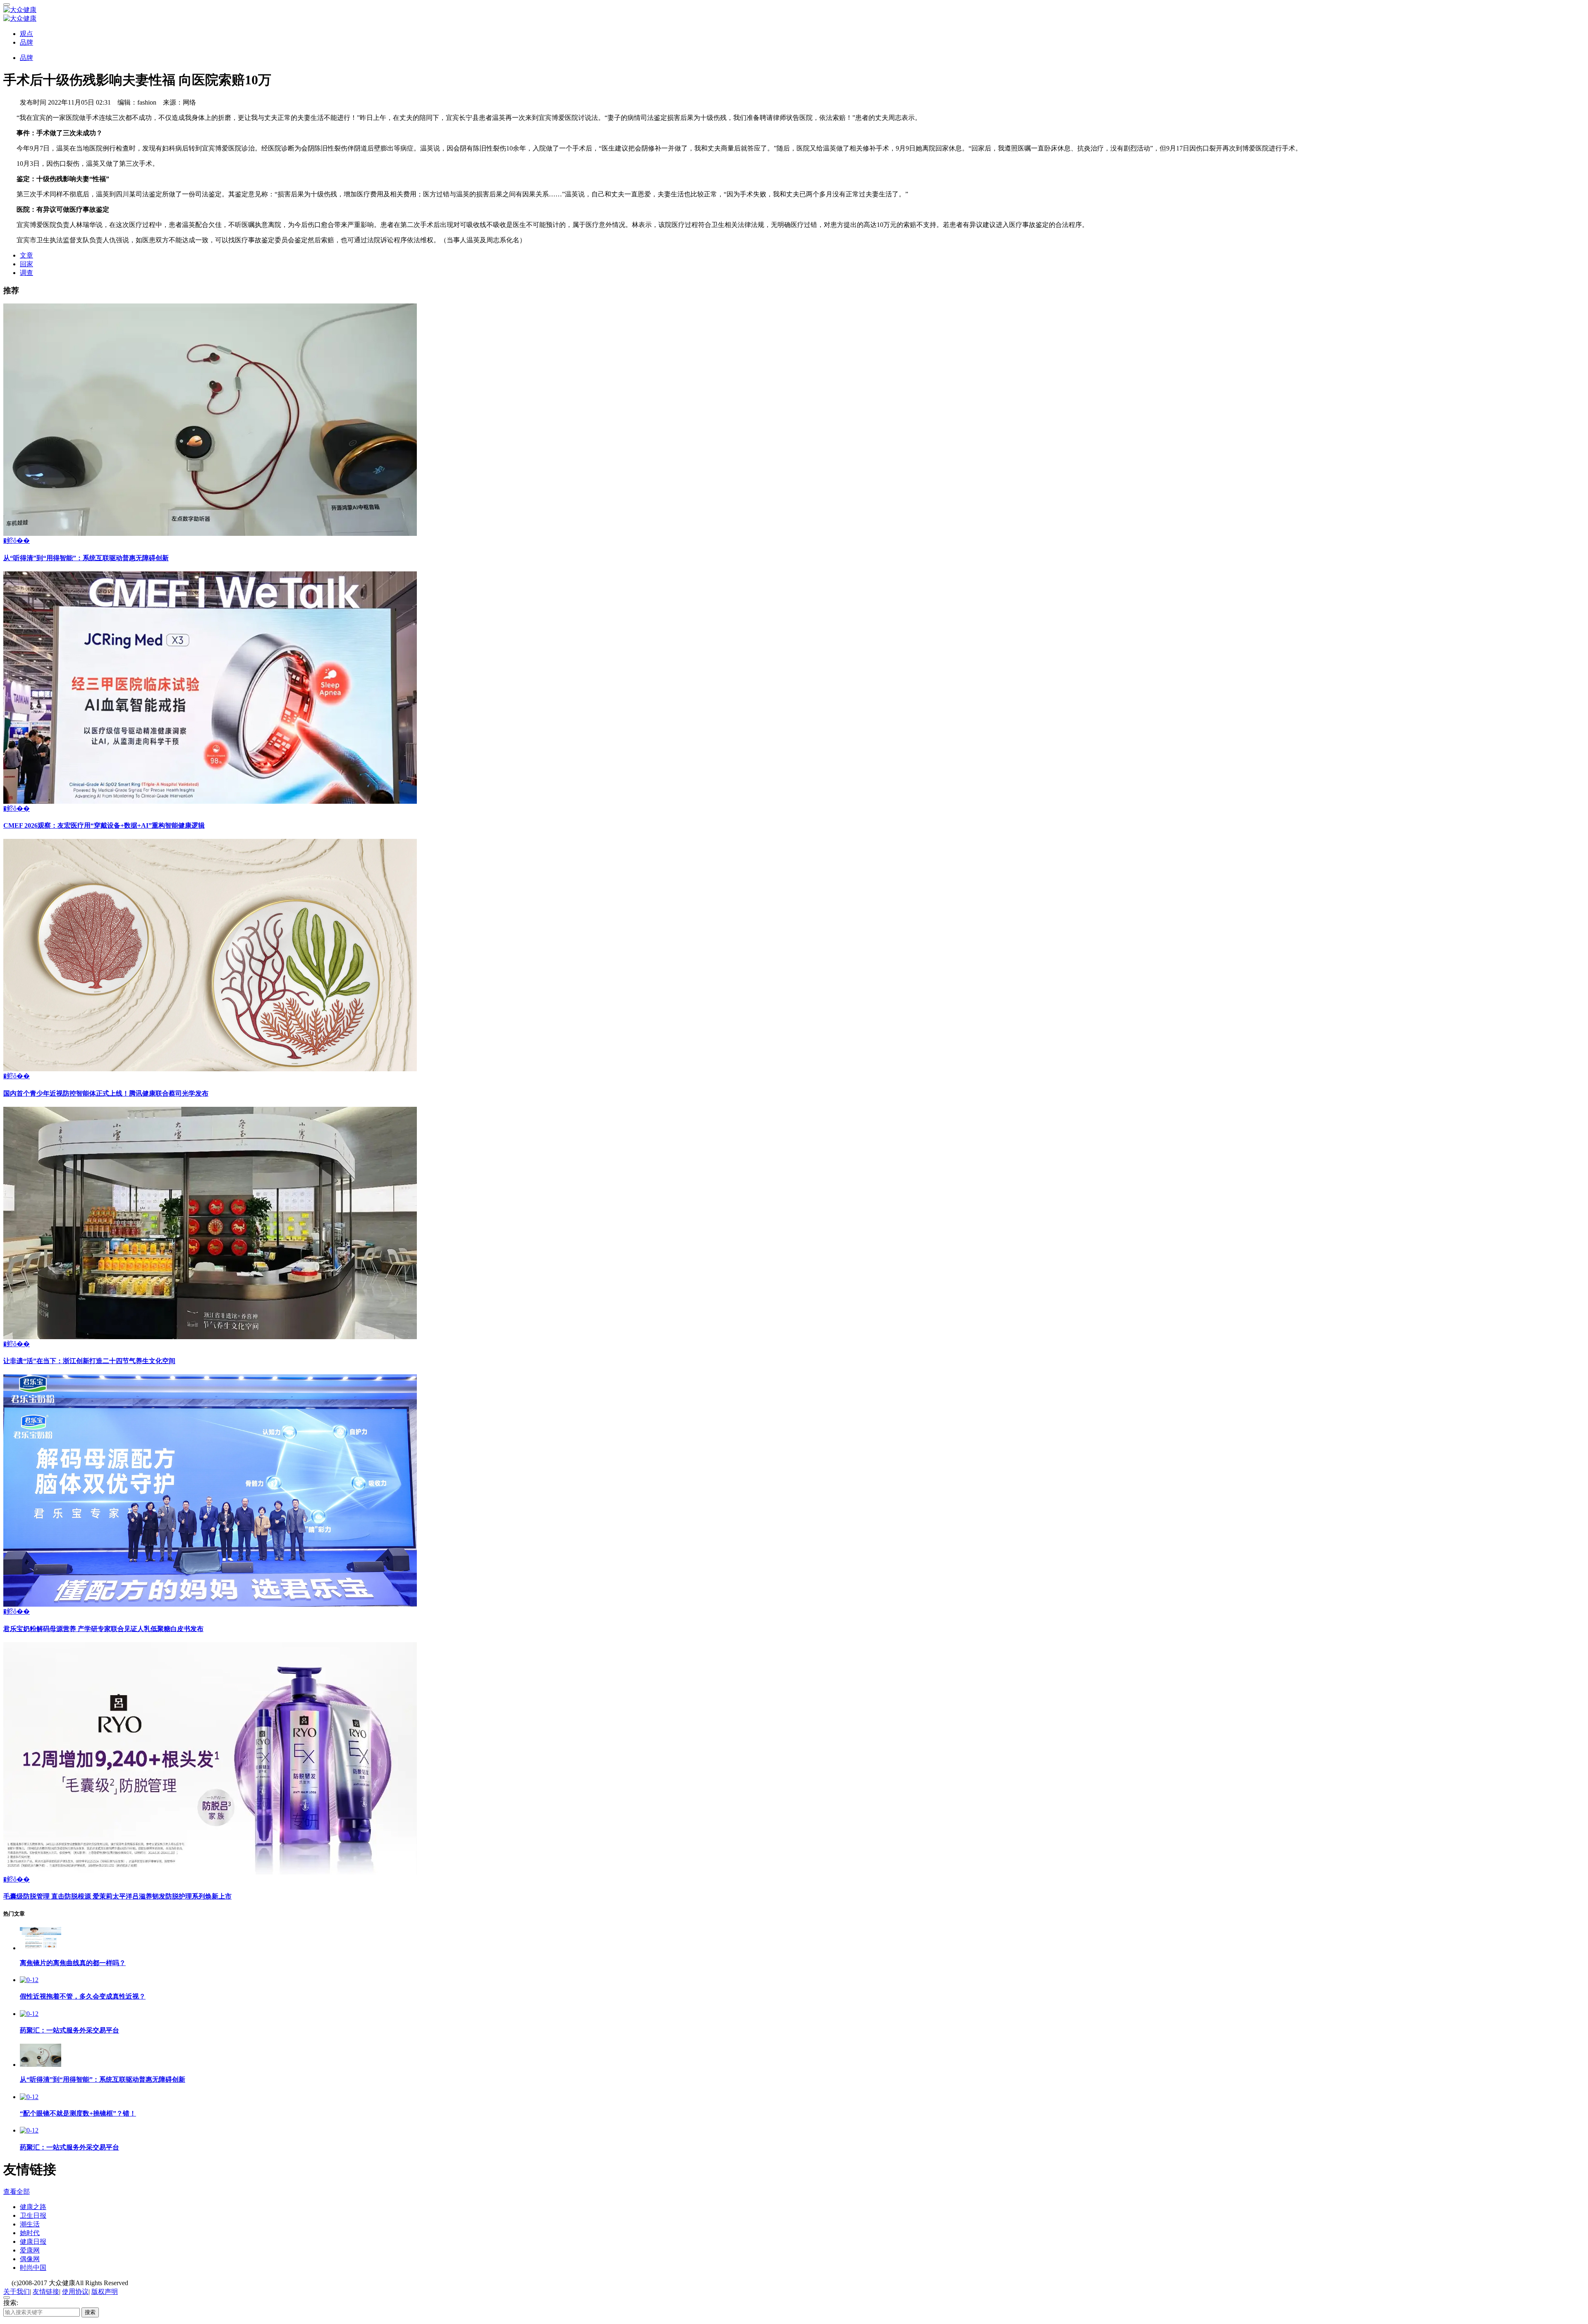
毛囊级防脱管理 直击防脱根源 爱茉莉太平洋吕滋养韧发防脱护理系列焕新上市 (117, 1896)
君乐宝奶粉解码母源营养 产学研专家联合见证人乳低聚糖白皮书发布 (103, 1629)
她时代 (30, 2233)
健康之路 (33, 2207)
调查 (26, 273)
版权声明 (105, 2292)
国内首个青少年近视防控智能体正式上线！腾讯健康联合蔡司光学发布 (106, 1093)
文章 (26, 255)
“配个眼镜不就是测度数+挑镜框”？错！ (78, 2113)
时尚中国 (33, 2268)
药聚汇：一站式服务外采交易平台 (69, 2030)
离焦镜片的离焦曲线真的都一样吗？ (73, 1963)
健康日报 (33, 2242)
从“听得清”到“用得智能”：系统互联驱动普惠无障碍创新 (86, 558)
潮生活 (30, 2224)
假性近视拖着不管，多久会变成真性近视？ (83, 1996)
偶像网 (30, 2259)
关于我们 (17, 2292)
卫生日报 (33, 2215)
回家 (26, 264)
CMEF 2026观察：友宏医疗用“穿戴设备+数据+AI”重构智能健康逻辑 (104, 825)
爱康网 (30, 2250)
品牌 (26, 42)
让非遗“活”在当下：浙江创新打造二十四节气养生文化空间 (89, 1361)
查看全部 (17, 2191)
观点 (26, 34)
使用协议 (75, 2292)
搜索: (11, 2303)
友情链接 (46, 2292)
